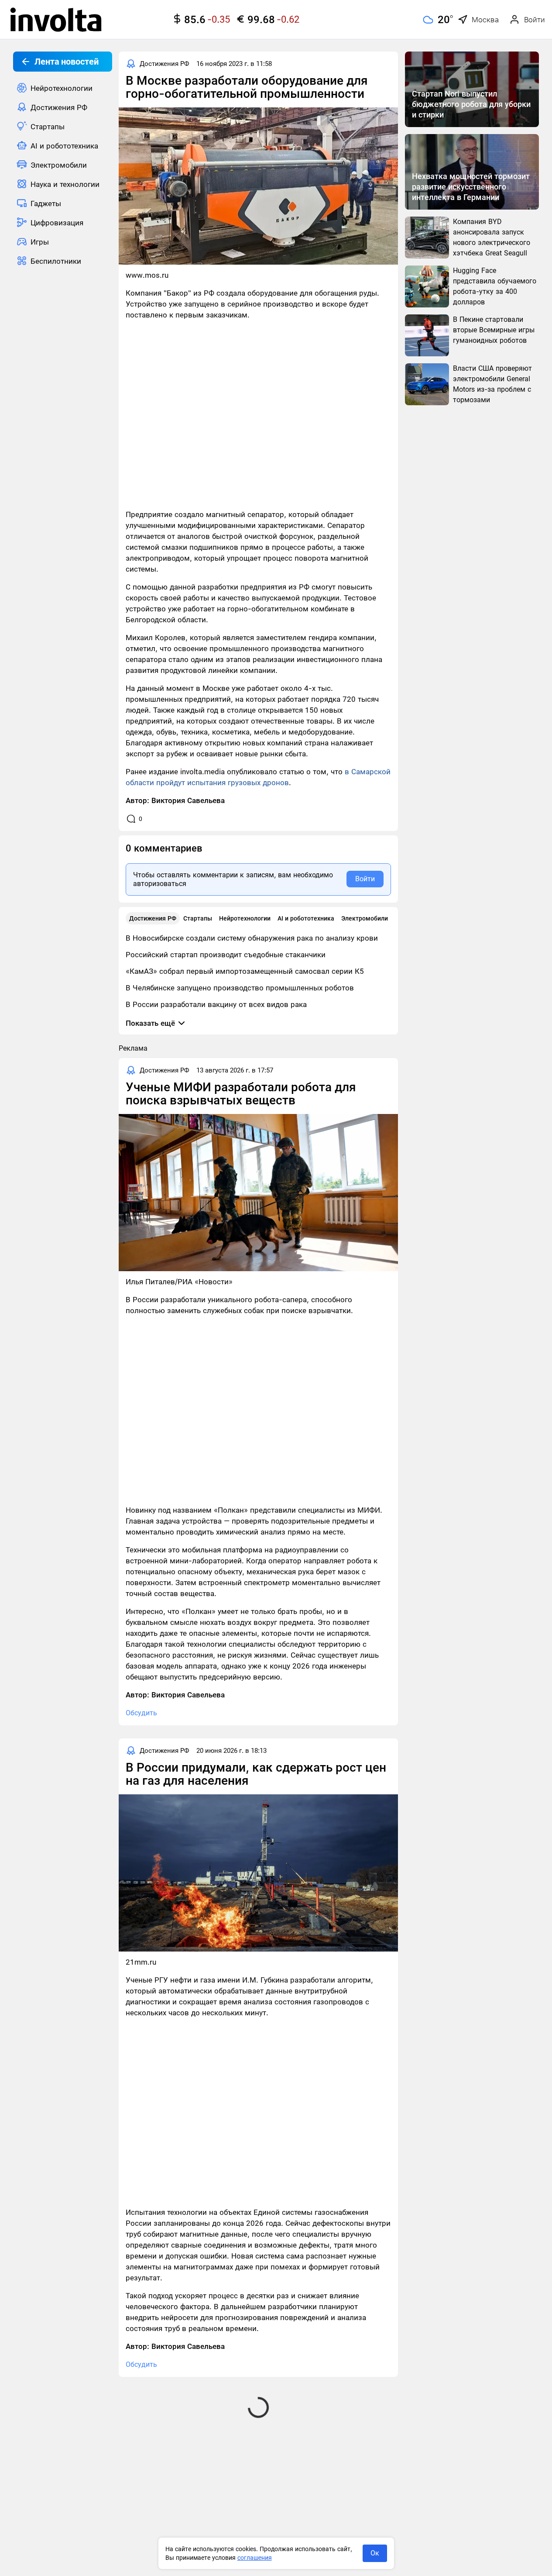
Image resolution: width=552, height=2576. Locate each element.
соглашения (255, 2558)
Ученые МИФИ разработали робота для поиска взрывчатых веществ (241, 1094)
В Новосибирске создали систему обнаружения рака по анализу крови (252, 938)
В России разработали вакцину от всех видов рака (216, 1004)
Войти (365, 879)
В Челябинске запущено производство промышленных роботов (240, 988)
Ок (375, 2553)
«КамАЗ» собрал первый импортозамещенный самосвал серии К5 (245, 971)
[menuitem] (63, 88)
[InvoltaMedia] (56, 20)
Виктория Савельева (188, 800)
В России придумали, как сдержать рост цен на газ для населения (256, 1774)
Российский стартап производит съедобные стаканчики (226, 955)
